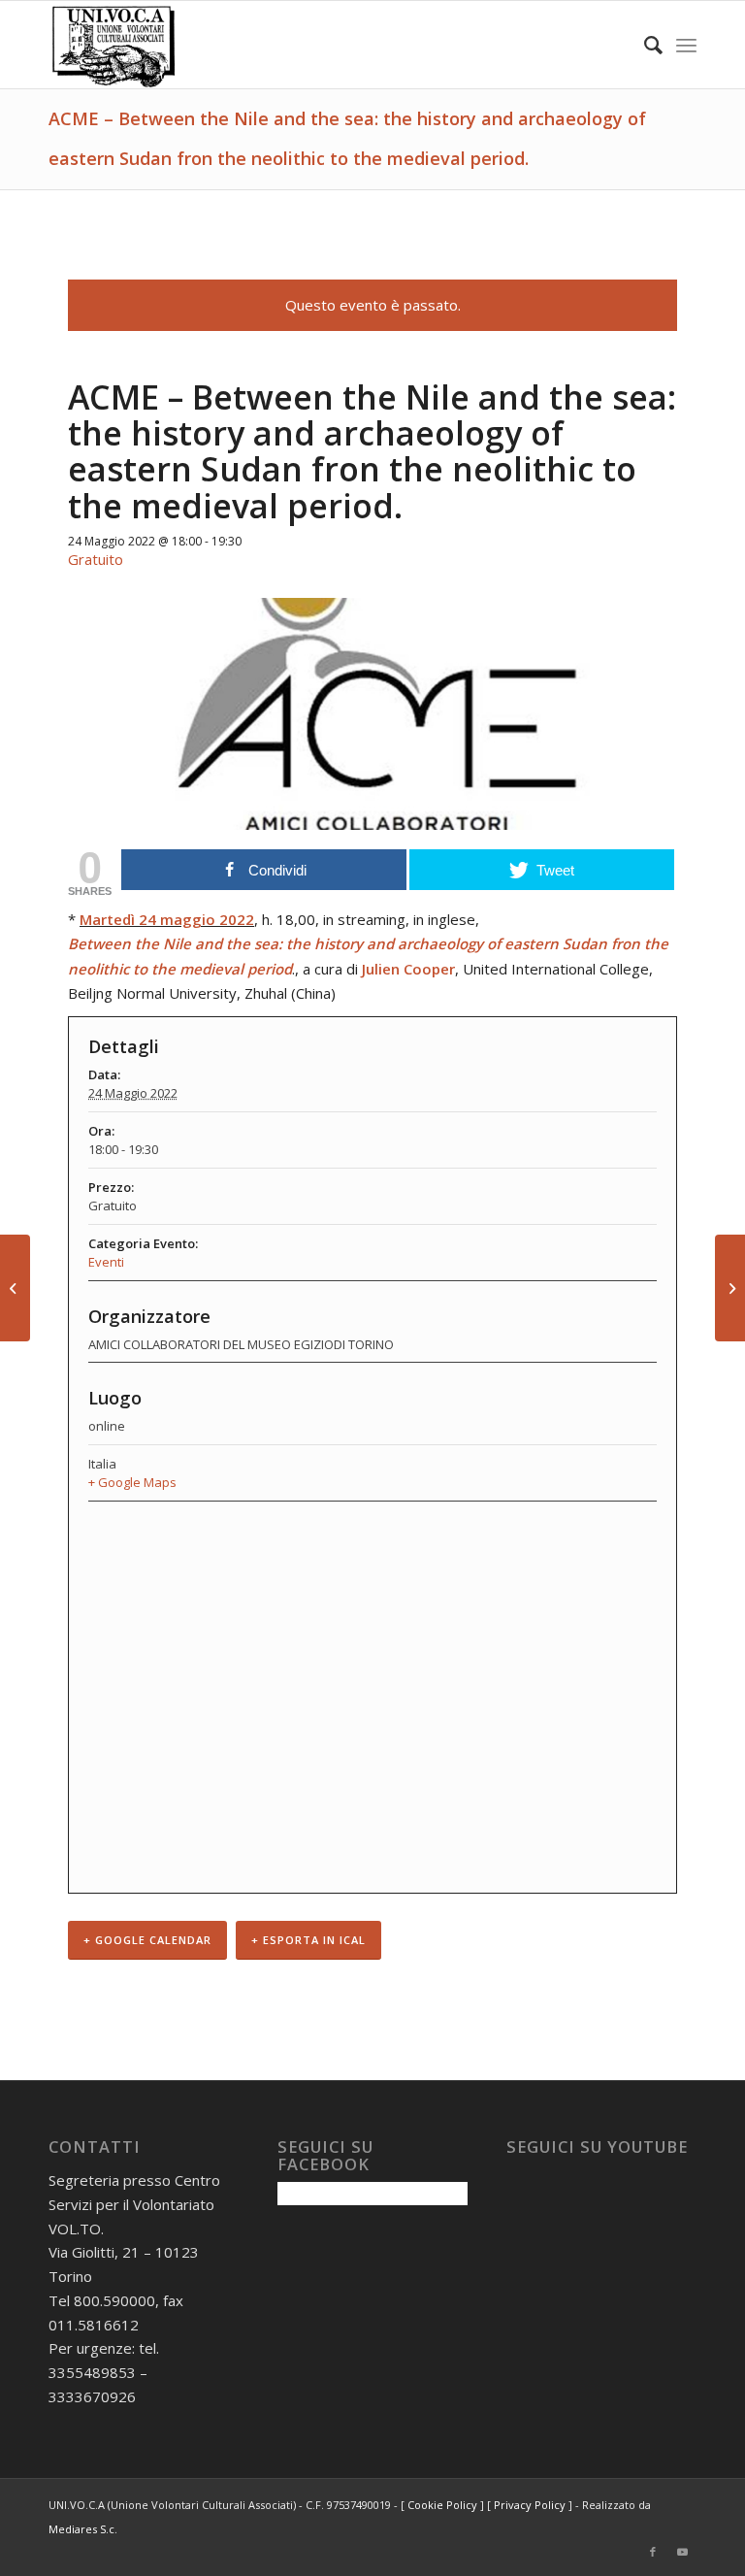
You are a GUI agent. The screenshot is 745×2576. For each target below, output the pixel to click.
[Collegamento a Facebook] (653, 2552)
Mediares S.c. (83, 2529)
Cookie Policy (442, 2505)
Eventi (106, 1262)
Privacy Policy (530, 2505)
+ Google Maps (132, 1482)
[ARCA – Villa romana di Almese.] (15, 1288)
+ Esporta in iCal (308, 1940)
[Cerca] (644, 45)
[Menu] (686, 45)
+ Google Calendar (147, 1940)
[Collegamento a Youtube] (682, 2552)
